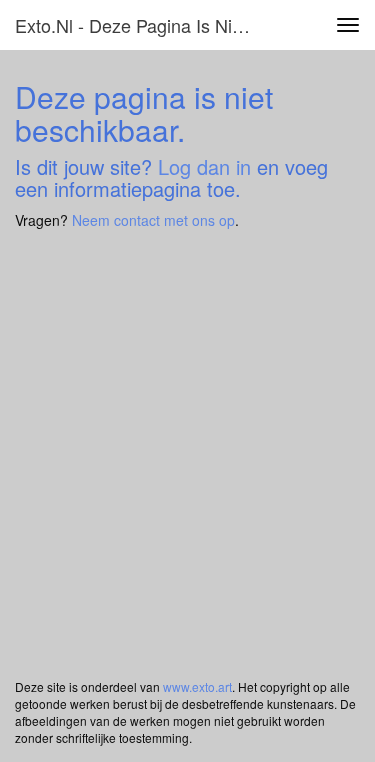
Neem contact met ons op (153, 220)
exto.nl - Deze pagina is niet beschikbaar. (143, 25)
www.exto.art (197, 686)
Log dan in (204, 166)
